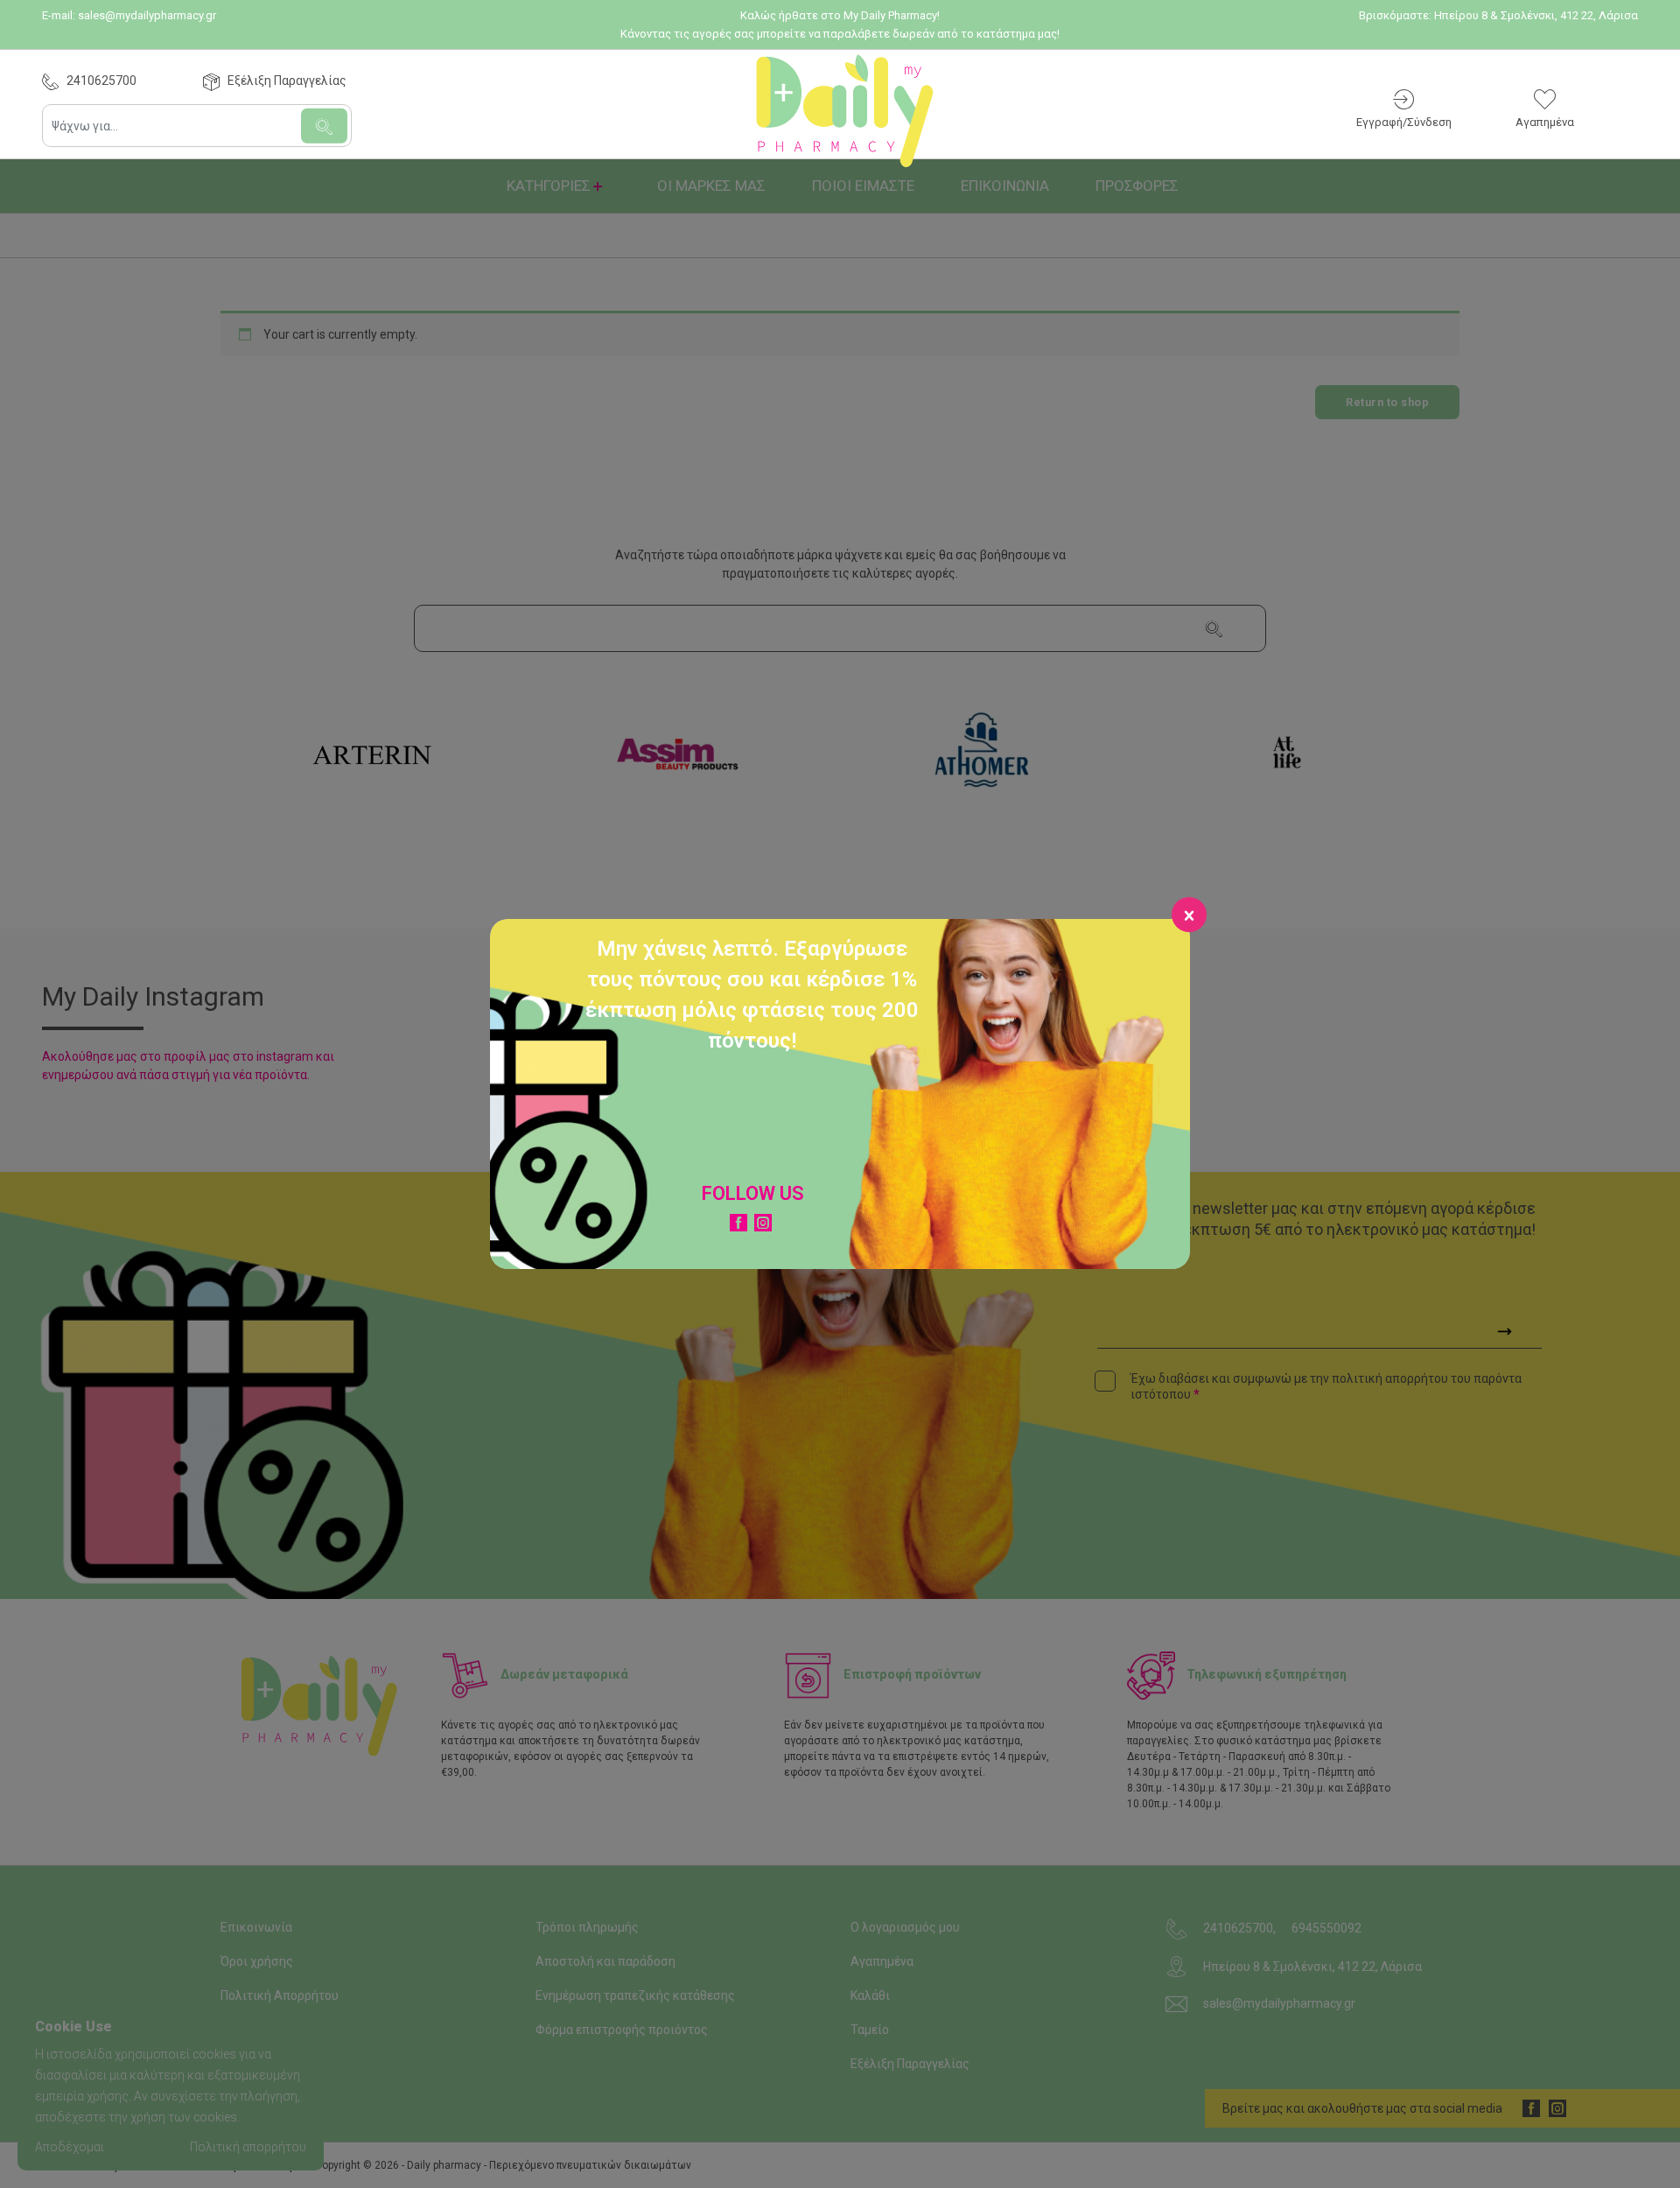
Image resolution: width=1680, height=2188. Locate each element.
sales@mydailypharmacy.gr (147, 15)
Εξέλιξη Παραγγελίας (287, 81)
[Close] (1189, 915)
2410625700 (101, 81)
